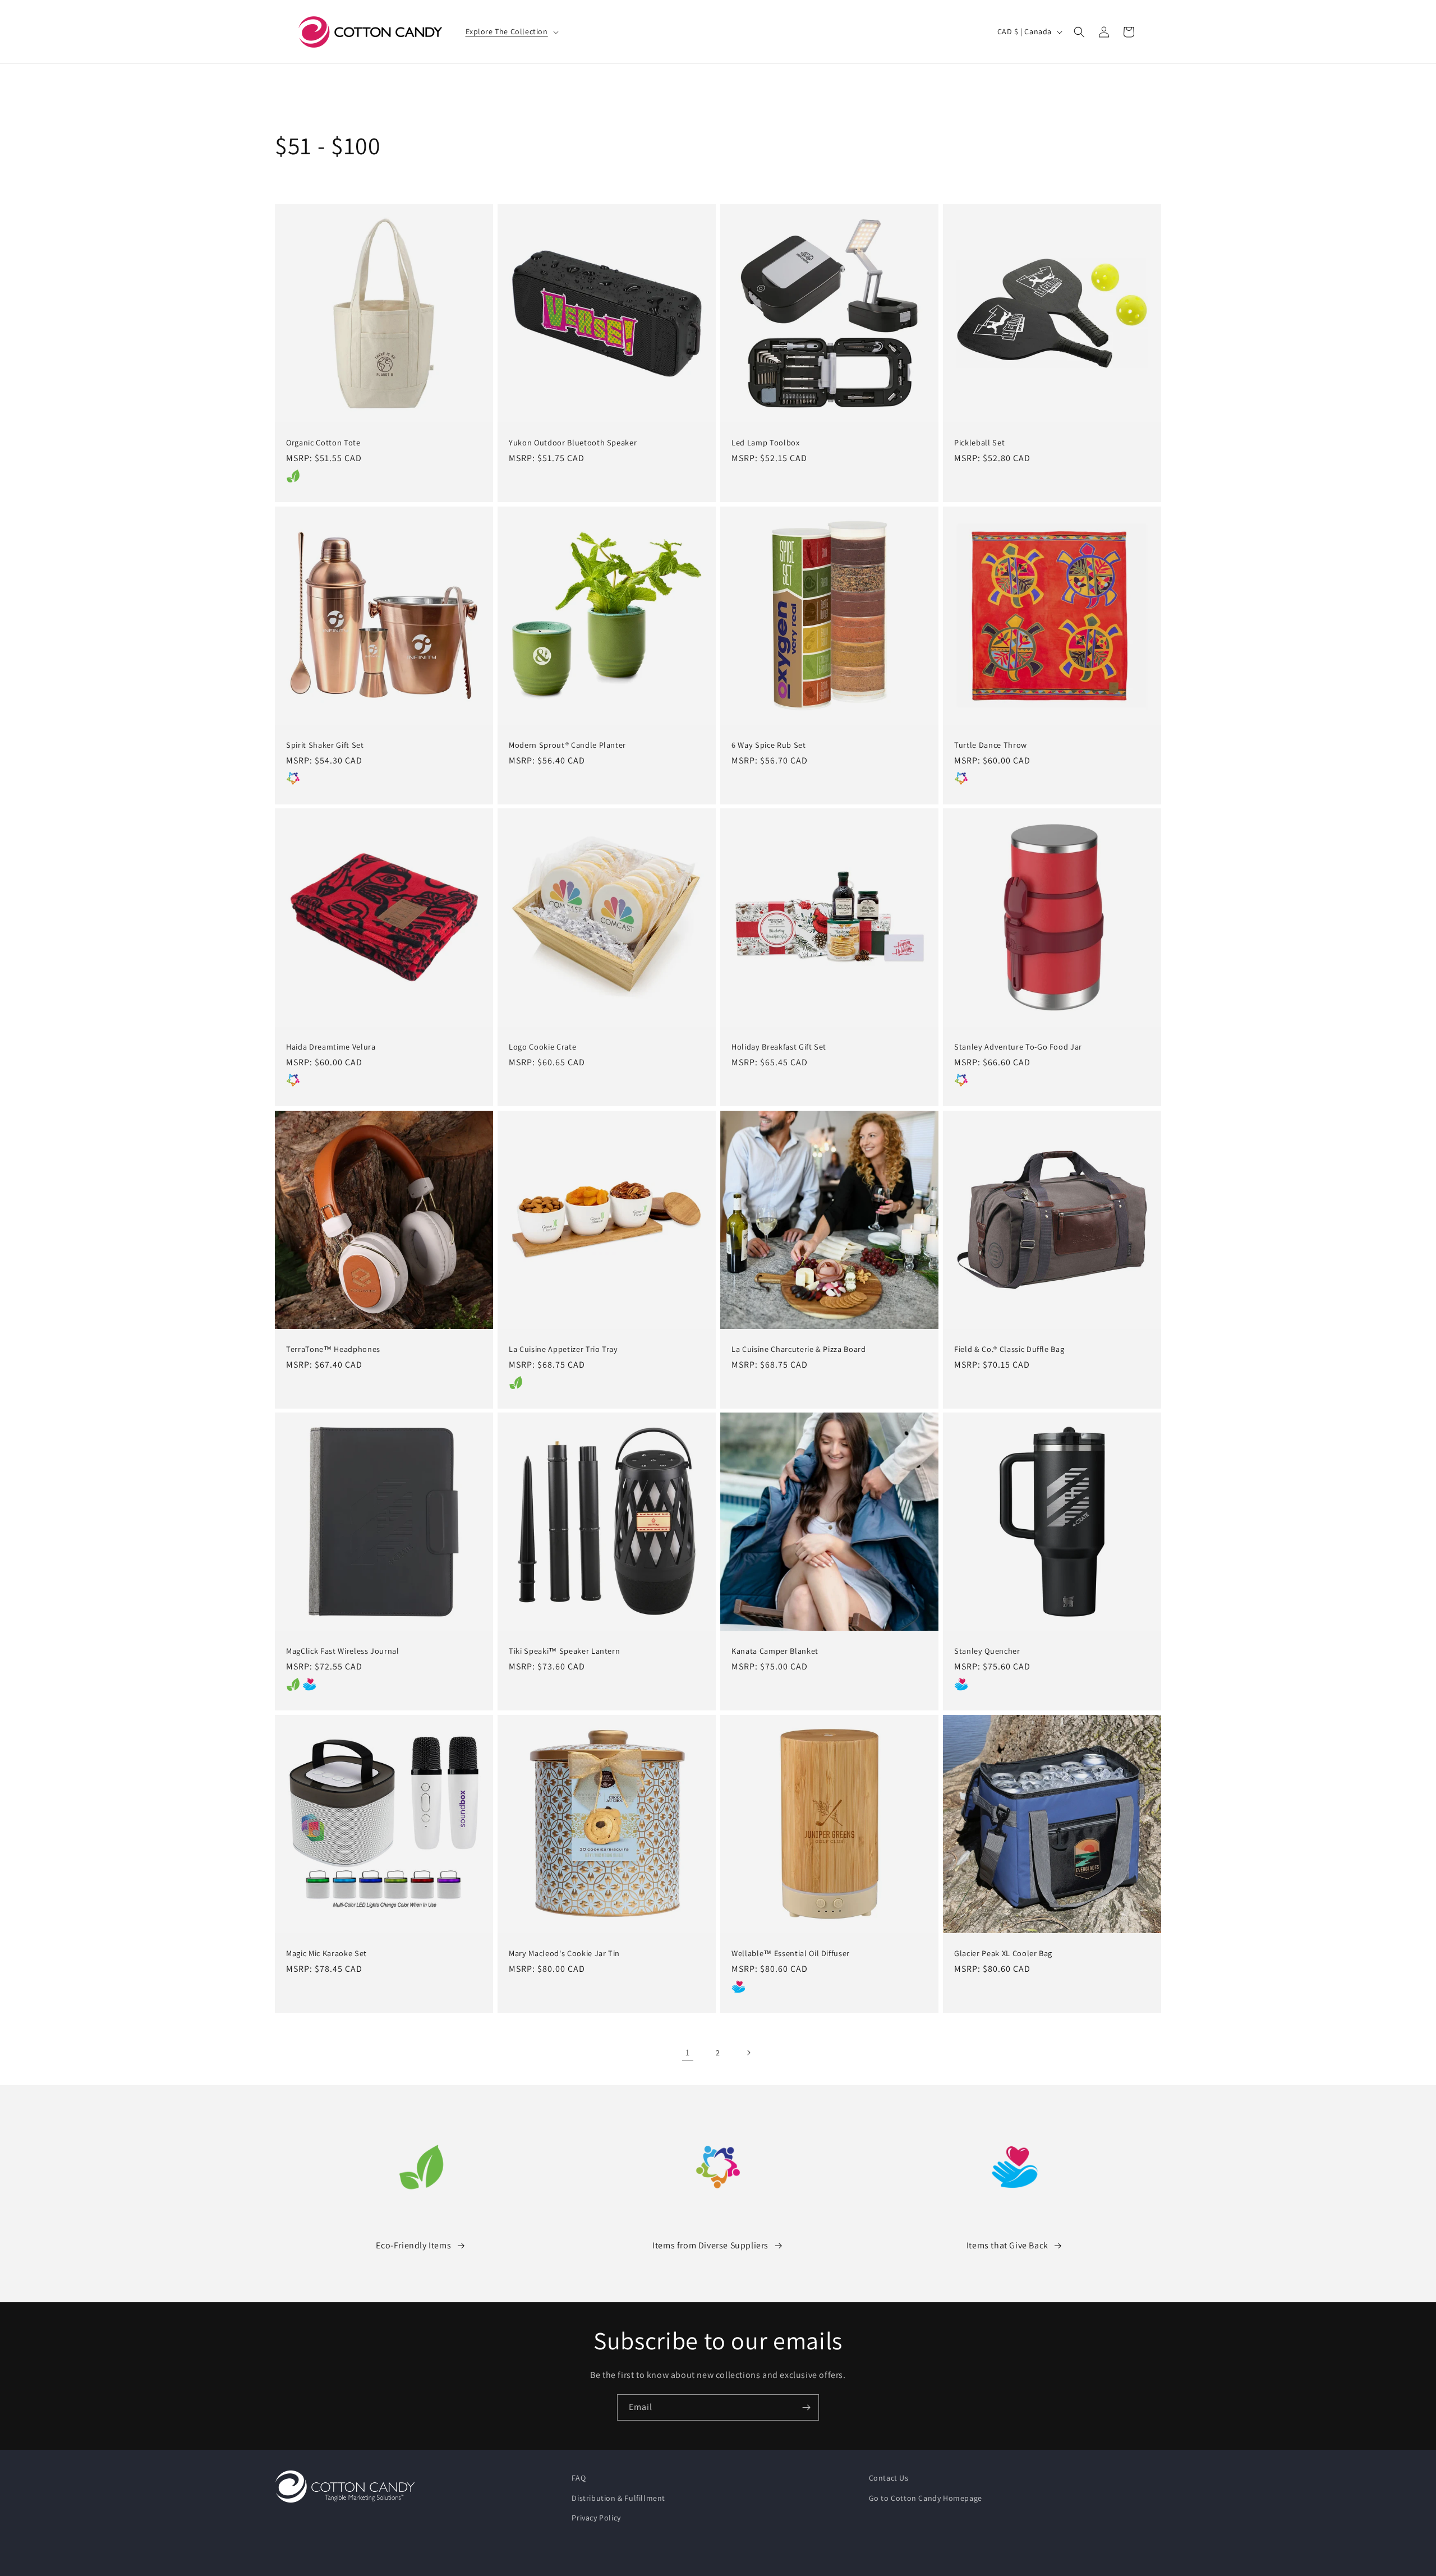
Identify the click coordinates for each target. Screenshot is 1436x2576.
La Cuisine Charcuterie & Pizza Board (799, 1349)
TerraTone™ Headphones (333, 1349)
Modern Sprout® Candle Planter (567, 745)
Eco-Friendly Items (413, 2245)
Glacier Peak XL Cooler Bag (1003, 1953)
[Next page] (748, 2053)
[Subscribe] (806, 2407)
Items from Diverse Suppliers (710, 2245)
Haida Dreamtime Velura (331, 1047)
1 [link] (688, 2052)
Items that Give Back (1007, 2245)
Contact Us (889, 2478)
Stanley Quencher (987, 1651)
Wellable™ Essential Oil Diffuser (791, 1953)
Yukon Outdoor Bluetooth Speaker (573, 443)
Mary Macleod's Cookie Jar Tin (564, 1953)
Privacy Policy (596, 2518)
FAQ (579, 2478)
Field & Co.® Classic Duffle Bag (1009, 1349)
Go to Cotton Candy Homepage (926, 2498)
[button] (511, 31)
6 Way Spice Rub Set (769, 745)
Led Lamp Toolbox (766, 443)
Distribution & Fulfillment (618, 2498)
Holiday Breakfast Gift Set (779, 1047)
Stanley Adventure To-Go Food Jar (1018, 1047)
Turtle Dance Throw (991, 745)
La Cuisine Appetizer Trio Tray (563, 1349)
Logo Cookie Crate (542, 1047)
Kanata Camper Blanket (775, 1651)
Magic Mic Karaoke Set (326, 1953)
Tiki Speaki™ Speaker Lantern (564, 1651)
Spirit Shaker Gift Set (325, 745)
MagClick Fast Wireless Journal (343, 1651)
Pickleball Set (979, 443)
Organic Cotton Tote (323, 443)
